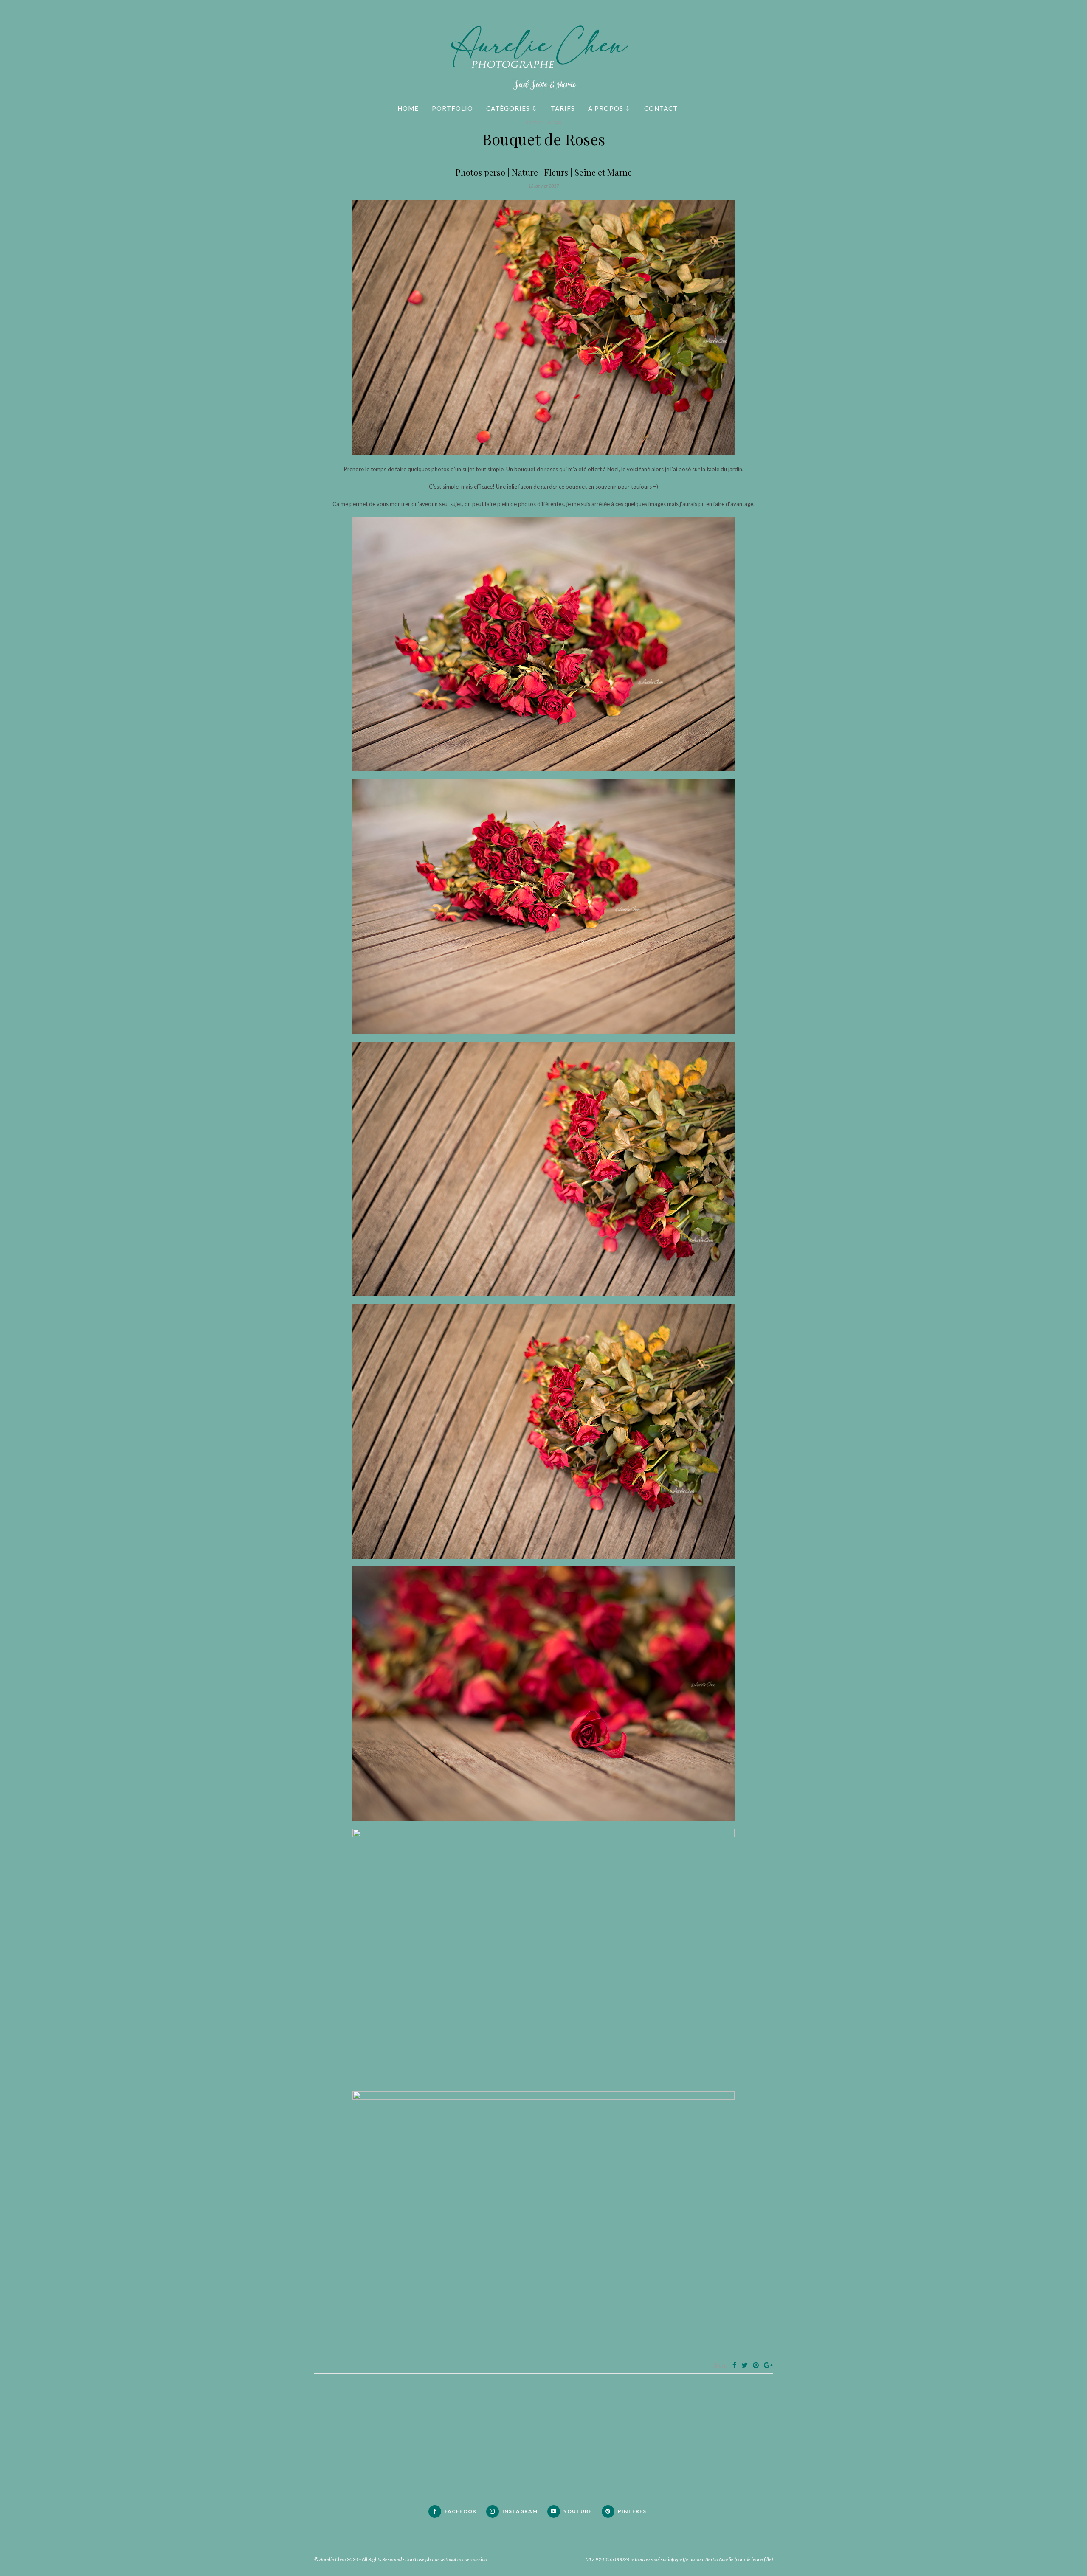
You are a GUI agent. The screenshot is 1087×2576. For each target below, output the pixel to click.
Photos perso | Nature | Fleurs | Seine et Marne (544, 172)
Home (408, 108)
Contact (661, 108)
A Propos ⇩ (610, 108)
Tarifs (563, 108)
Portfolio (452, 108)
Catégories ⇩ (512, 108)
